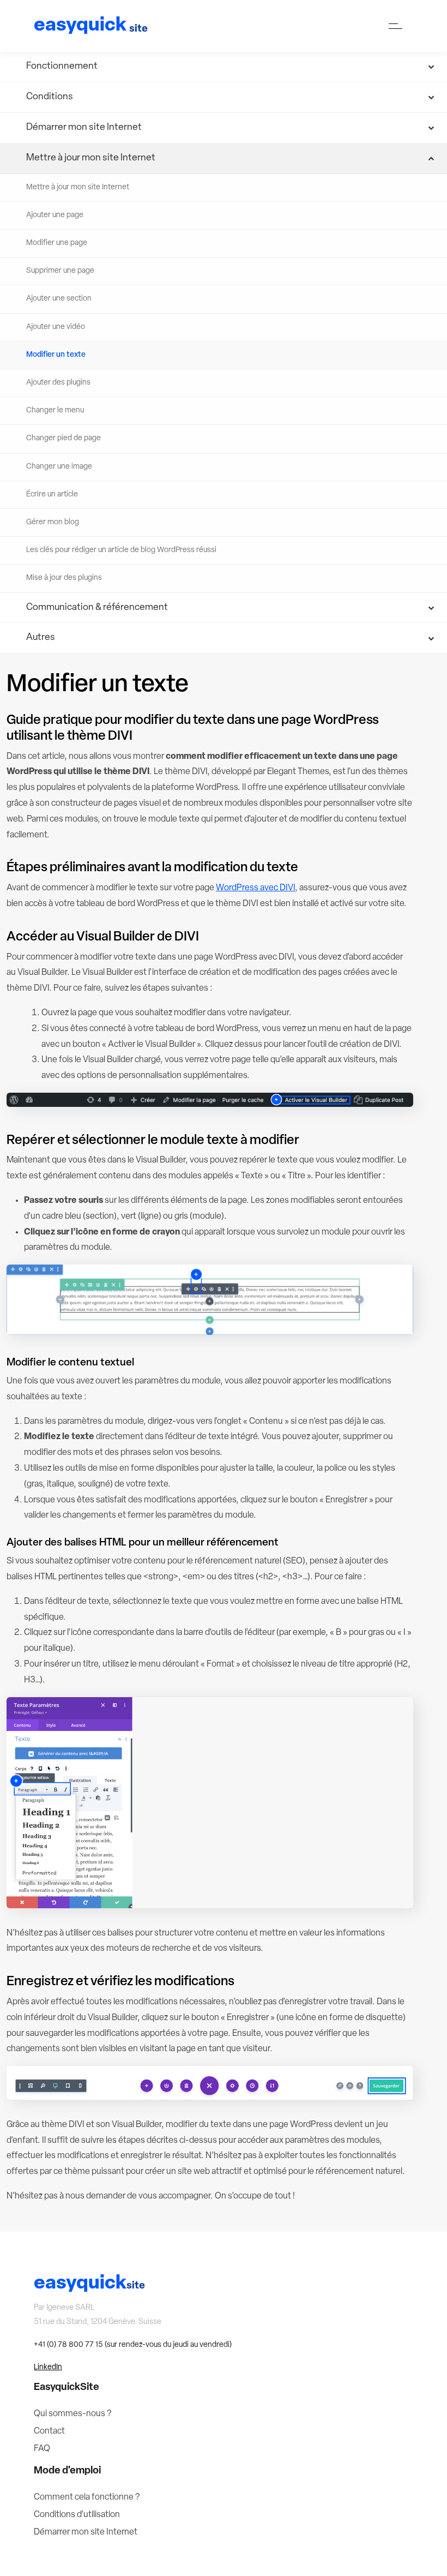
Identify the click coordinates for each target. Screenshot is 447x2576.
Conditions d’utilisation (77, 2515)
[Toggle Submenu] (224, 67)
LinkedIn (48, 2367)
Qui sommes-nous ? (73, 2414)
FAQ (42, 2449)
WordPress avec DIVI (255, 888)
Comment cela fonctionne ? (87, 2497)
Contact (49, 2431)
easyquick (91, 26)
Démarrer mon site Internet (86, 2532)
